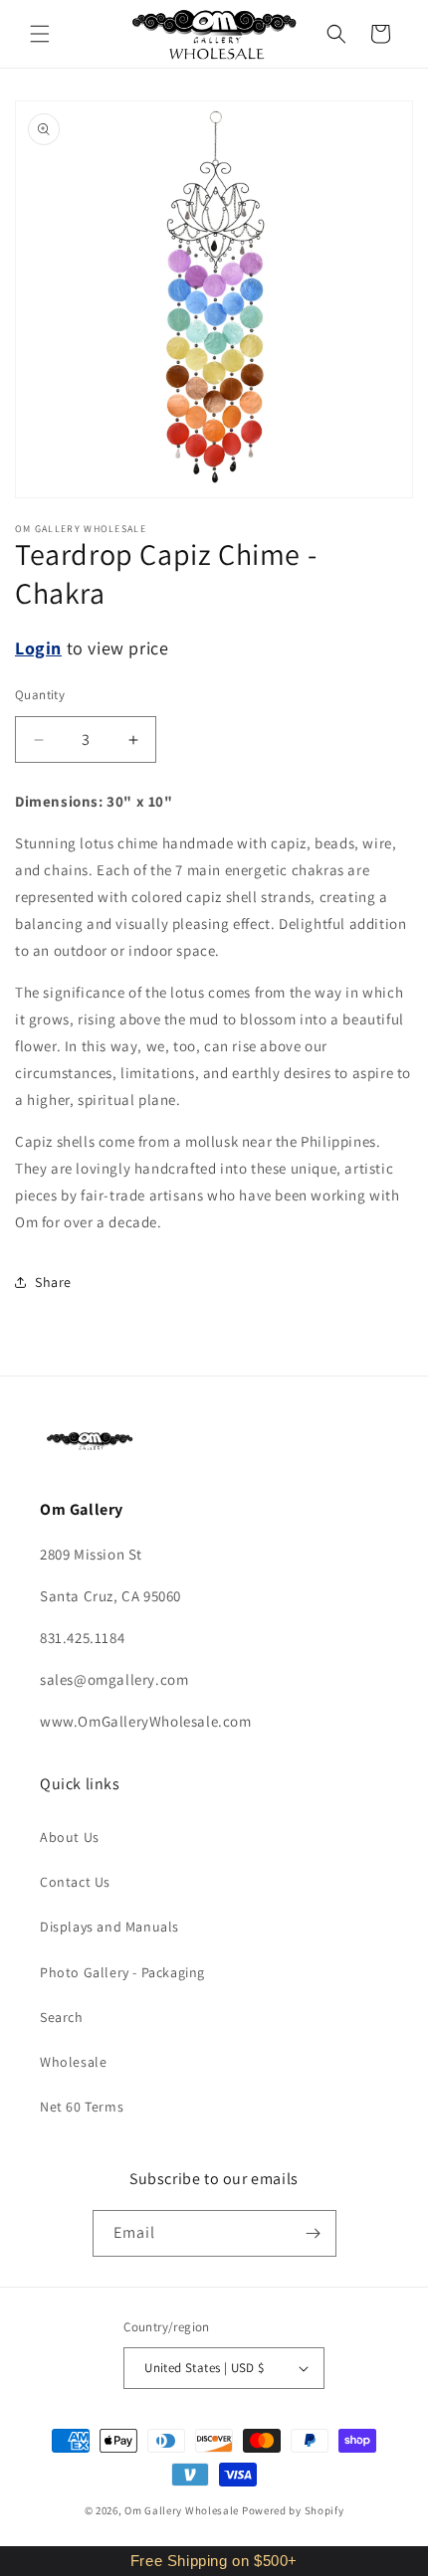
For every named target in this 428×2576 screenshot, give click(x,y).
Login (38, 648)
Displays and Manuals (109, 1927)
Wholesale (73, 2062)
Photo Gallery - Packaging (122, 1972)
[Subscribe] (314, 2233)
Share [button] (53, 1282)
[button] (40, 34)
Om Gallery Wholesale (182, 2510)
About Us (70, 1837)
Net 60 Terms (82, 2107)
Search (62, 2017)
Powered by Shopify (293, 2510)
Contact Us (75, 1882)
